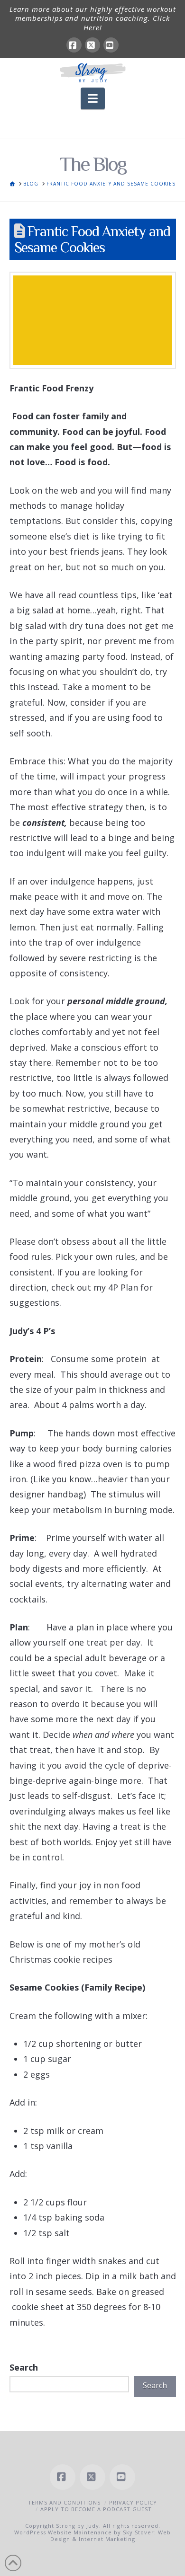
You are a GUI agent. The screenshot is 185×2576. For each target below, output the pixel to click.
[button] (93, 98)
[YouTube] (111, 45)
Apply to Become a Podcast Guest (96, 2509)
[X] (92, 45)
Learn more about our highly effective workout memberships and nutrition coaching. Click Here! (93, 18)
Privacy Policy (133, 2502)
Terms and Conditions (64, 2502)
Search (24, 2367)
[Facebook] (74, 45)
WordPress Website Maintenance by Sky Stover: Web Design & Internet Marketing (92, 2536)
